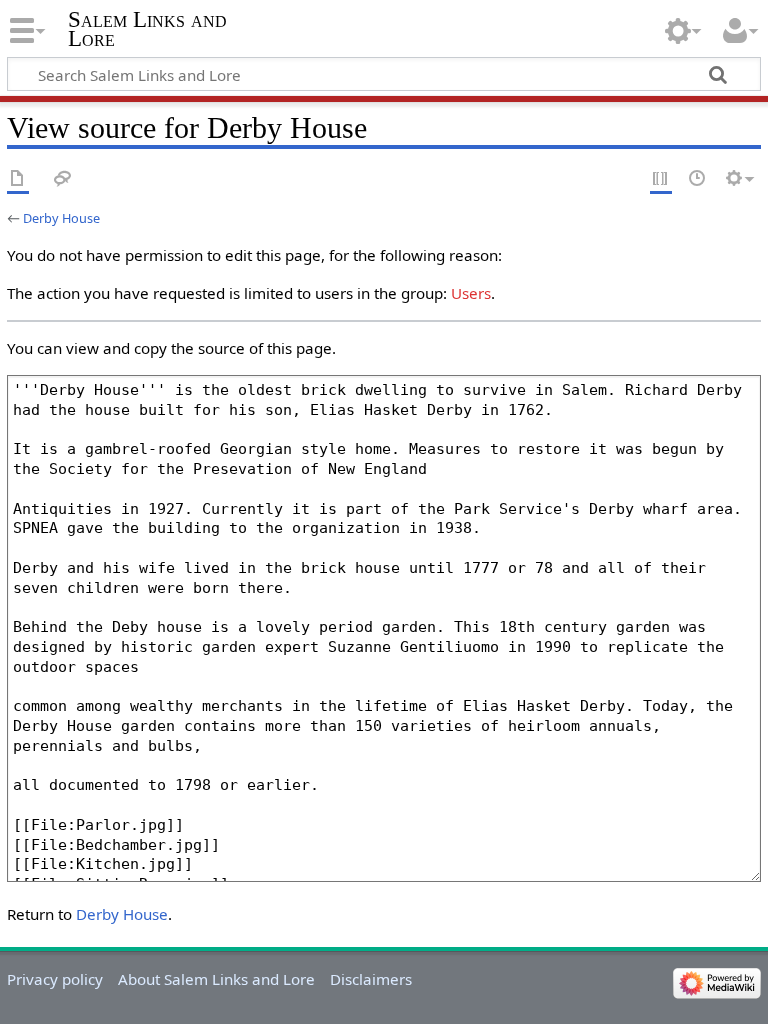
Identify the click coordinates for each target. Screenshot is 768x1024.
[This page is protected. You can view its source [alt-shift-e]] (661, 179)
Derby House (61, 218)
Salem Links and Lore (147, 29)
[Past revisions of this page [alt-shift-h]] (698, 179)
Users (471, 293)
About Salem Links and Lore (216, 979)
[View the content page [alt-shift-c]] (18, 179)
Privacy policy (55, 979)
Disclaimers (371, 979)
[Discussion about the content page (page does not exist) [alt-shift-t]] (63, 179)
